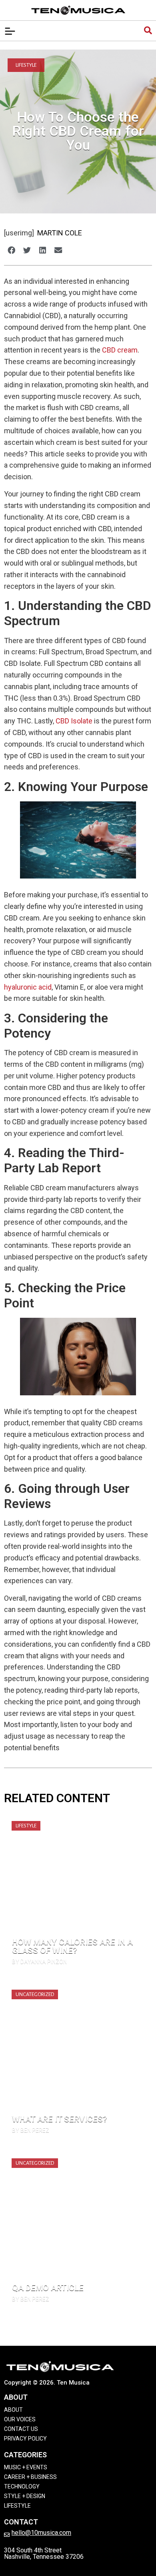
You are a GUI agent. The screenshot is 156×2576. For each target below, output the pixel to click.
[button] (11, 250)
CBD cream (120, 350)
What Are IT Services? (60, 2119)
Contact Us (21, 2429)
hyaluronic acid (28, 987)
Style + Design (25, 2496)
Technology (22, 2486)
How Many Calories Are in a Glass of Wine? (72, 1946)
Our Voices (20, 2419)
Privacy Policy (25, 2439)
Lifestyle (26, 65)
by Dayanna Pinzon (39, 1962)
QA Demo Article (48, 2288)
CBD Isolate (74, 721)
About (13, 2410)
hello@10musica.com (41, 2533)
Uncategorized (35, 1994)
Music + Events (26, 2467)
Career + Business (30, 2477)
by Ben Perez (31, 2130)
